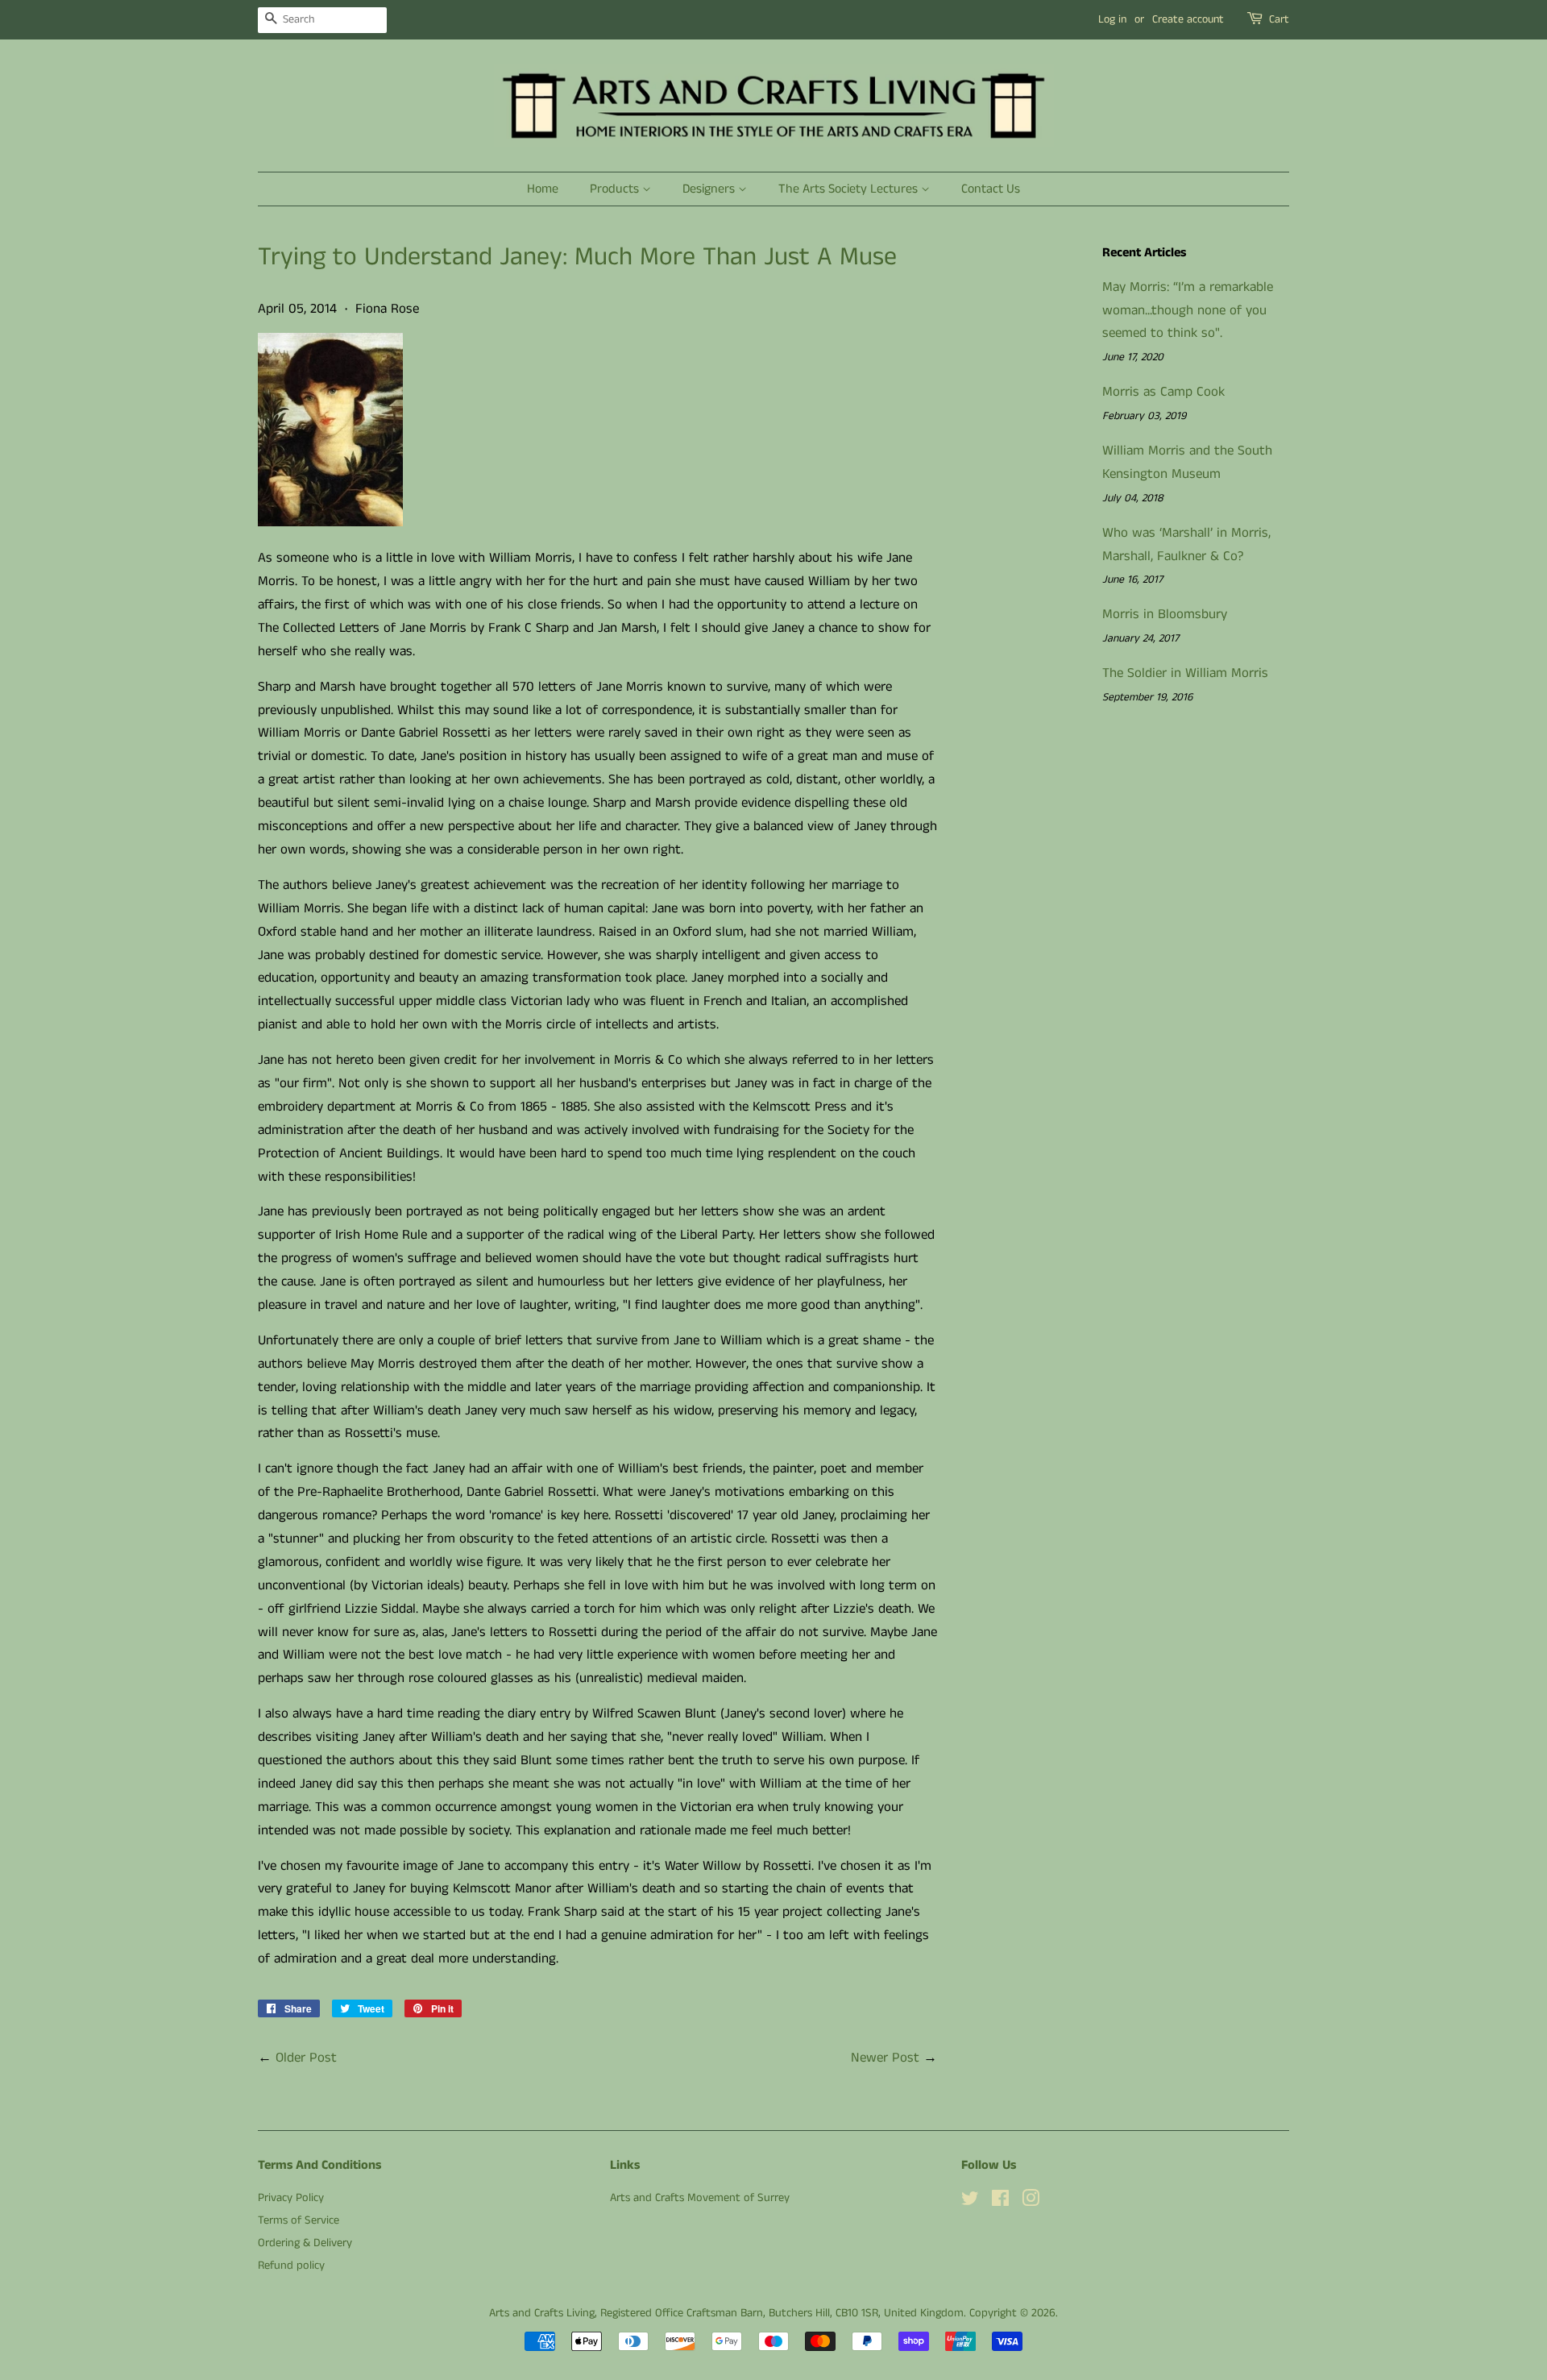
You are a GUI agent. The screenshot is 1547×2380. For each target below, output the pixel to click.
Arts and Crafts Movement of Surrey (700, 2198)
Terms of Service (299, 2220)
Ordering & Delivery (305, 2243)
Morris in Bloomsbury (1165, 614)
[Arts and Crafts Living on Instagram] (1031, 2202)
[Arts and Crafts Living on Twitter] (970, 2202)
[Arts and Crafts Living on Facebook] (1000, 2202)
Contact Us (991, 189)
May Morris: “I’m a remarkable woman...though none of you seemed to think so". (1188, 310)
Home (543, 189)
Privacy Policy (291, 2198)
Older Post (306, 2058)
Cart (1279, 19)
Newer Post (885, 2058)
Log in (1112, 19)
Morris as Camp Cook (1163, 392)
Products (616, 189)
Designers (710, 189)
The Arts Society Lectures (850, 189)
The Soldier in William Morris (1185, 673)
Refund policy (291, 2266)
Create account (1188, 19)
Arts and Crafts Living (542, 2313)
